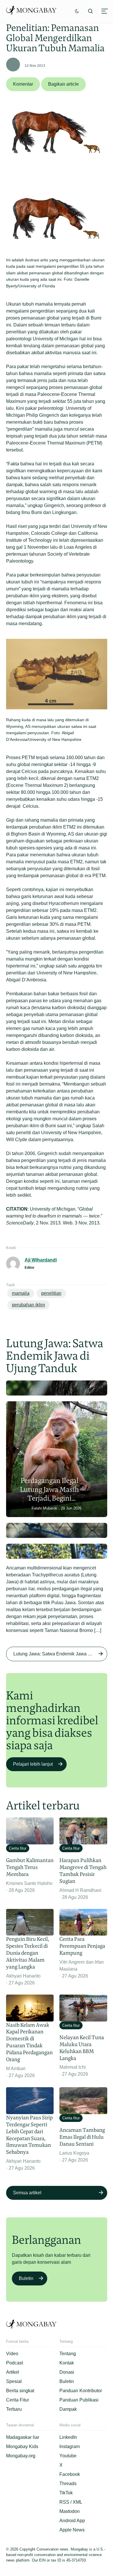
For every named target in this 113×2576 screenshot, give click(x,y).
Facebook (70, 2474)
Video (12, 2354)
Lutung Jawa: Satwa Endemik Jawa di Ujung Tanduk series (60, 1654)
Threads (68, 2484)
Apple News (72, 2530)
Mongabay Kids (22, 2446)
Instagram (70, 2446)
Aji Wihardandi (41, 1260)
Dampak (68, 2409)
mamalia (21, 1293)
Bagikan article (63, 84)
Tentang (68, 2354)
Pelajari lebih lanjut (33, 1764)
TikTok (66, 2493)
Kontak (67, 2363)
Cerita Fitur (18, 2400)
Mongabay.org (21, 2456)
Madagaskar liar (23, 2437)
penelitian (51, 1293)
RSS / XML (71, 2502)
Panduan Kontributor (81, 2391)
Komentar (23, 84)
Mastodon (70, 2511)
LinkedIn (68, 2437)
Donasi (67, 2372)
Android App (72, 2521)
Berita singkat (20, 2391)
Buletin (26, 2278)
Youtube (68, 2456)
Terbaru (14, 2409)
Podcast (14, 2363)
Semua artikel (27, 2193)
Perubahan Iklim (28, 1305)
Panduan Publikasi (79, 2400)
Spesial (14, 2381)
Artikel (13, 2372)
